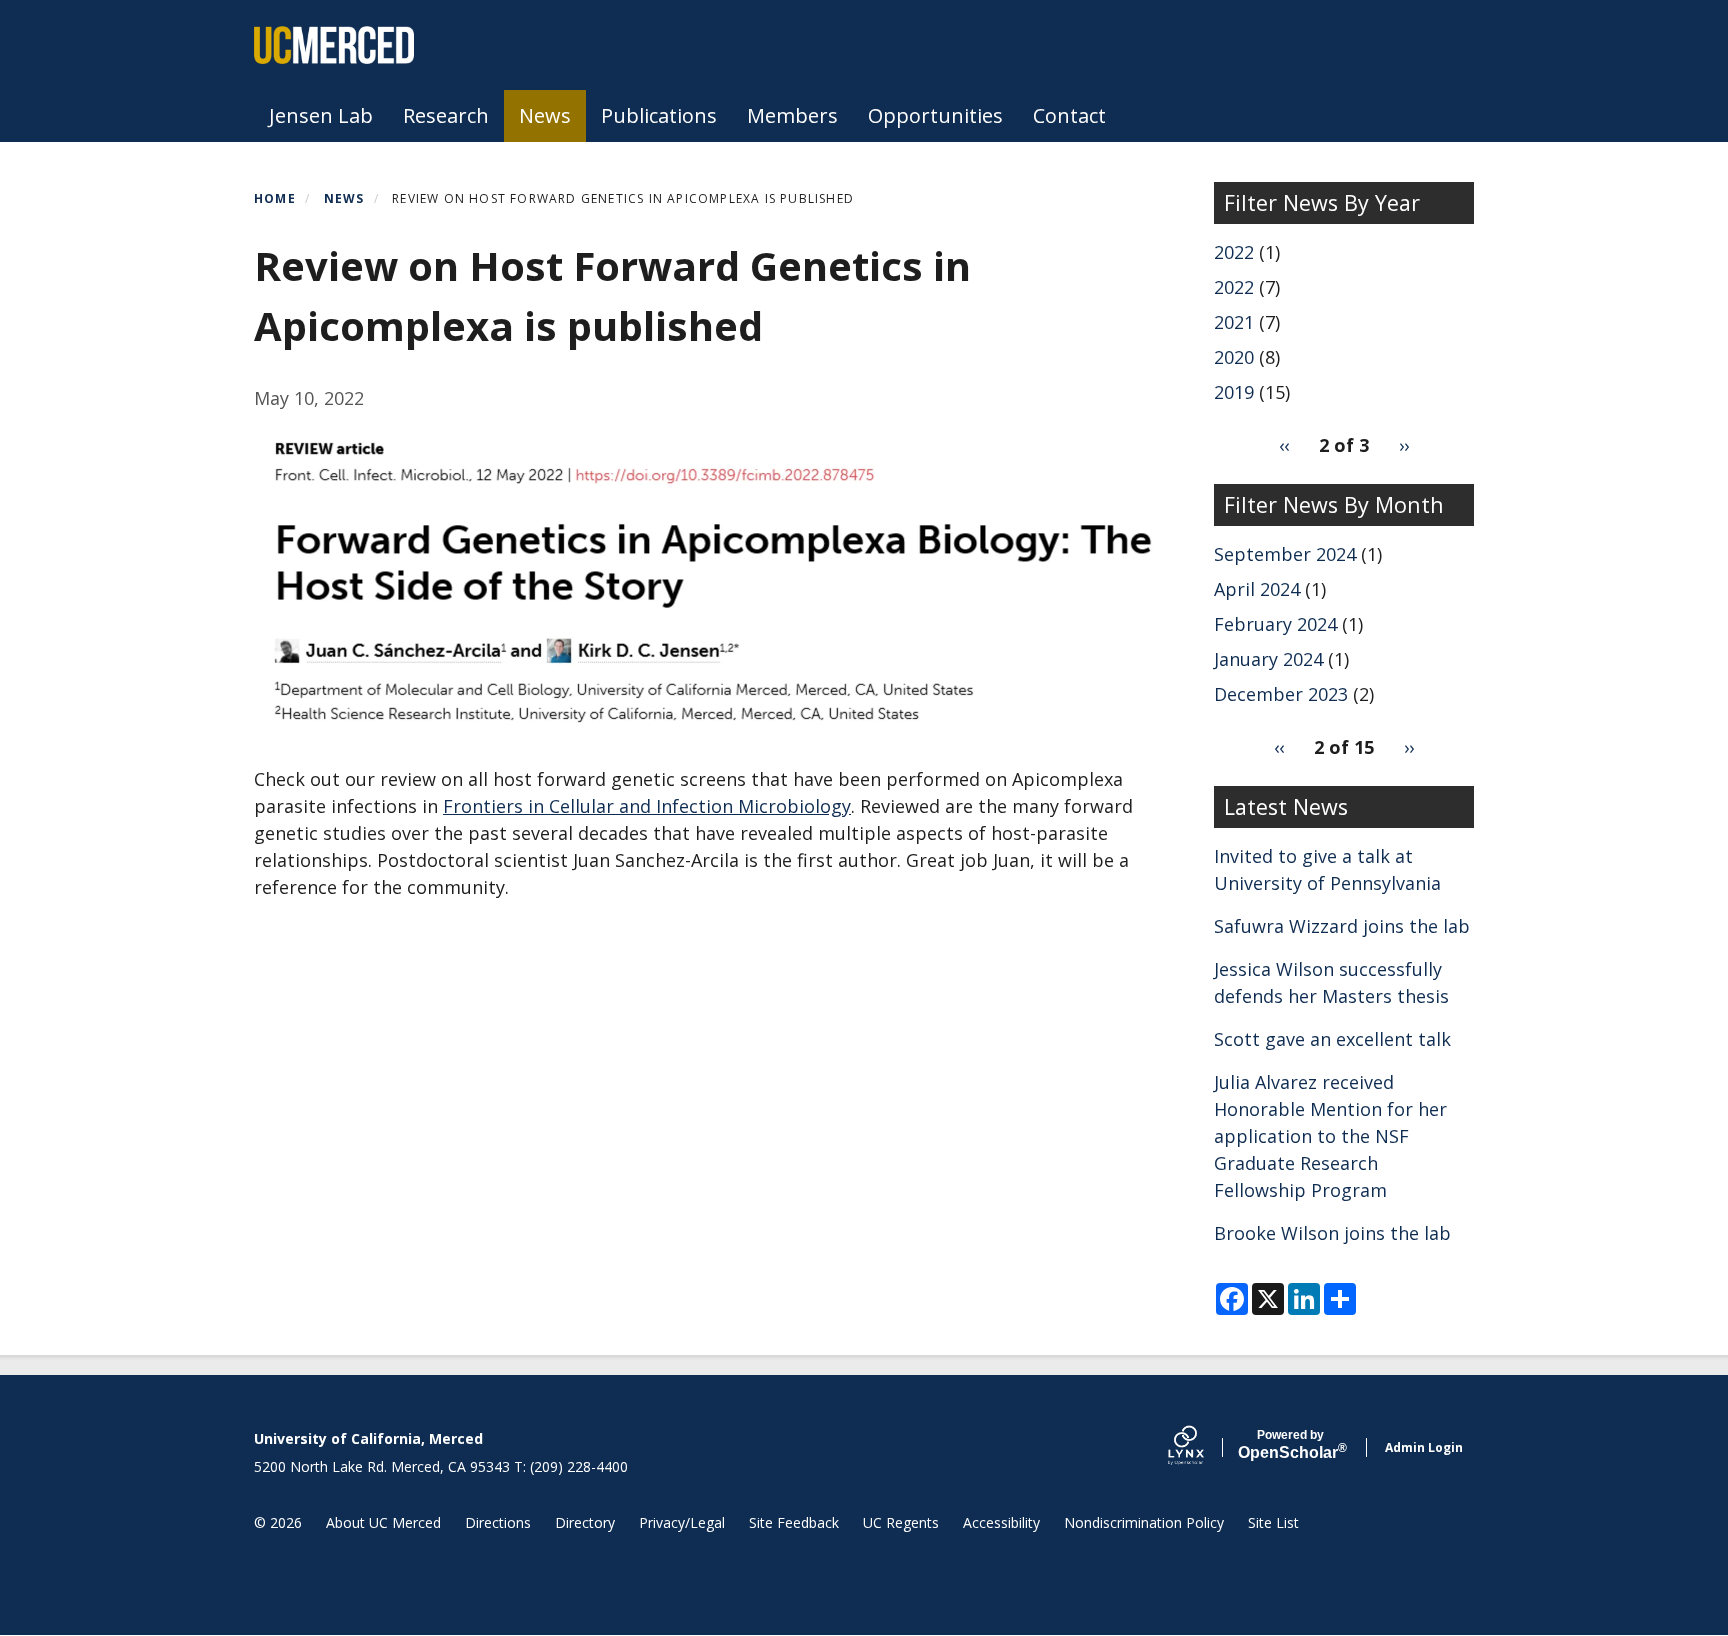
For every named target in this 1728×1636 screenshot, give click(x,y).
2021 (1234, 322)
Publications (659, 115)
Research (446, 115)
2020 (1234, 357)
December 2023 (1281, 694)
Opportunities (935, 115)
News (545, 115)
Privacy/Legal (682, 1522)
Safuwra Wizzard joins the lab (1342, 926)
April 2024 (1257, 589)
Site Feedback (794, 1522)
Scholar (1290, 1445)
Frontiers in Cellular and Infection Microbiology (647, 806)
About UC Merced (383, 1522)
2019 (1234, 392)
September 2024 (1285, 554)
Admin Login (1424, 1447)
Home (275, 198)
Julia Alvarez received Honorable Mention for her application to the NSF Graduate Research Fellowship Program (1330, 1136)
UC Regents (901, 1522)
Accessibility (1001, 1522)
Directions (498, 1522)
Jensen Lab (321, 115)
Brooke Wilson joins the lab (1332, 1233)
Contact (1069, 115)
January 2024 (1268, 659)
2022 (1234, 252)
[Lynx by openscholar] (1203, 1447)
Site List (1273, 1522)
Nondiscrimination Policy (1144, 1522)
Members (792, 115)
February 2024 (1275, 624)
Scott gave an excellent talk (1332, 1039)
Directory (585, 1522)
